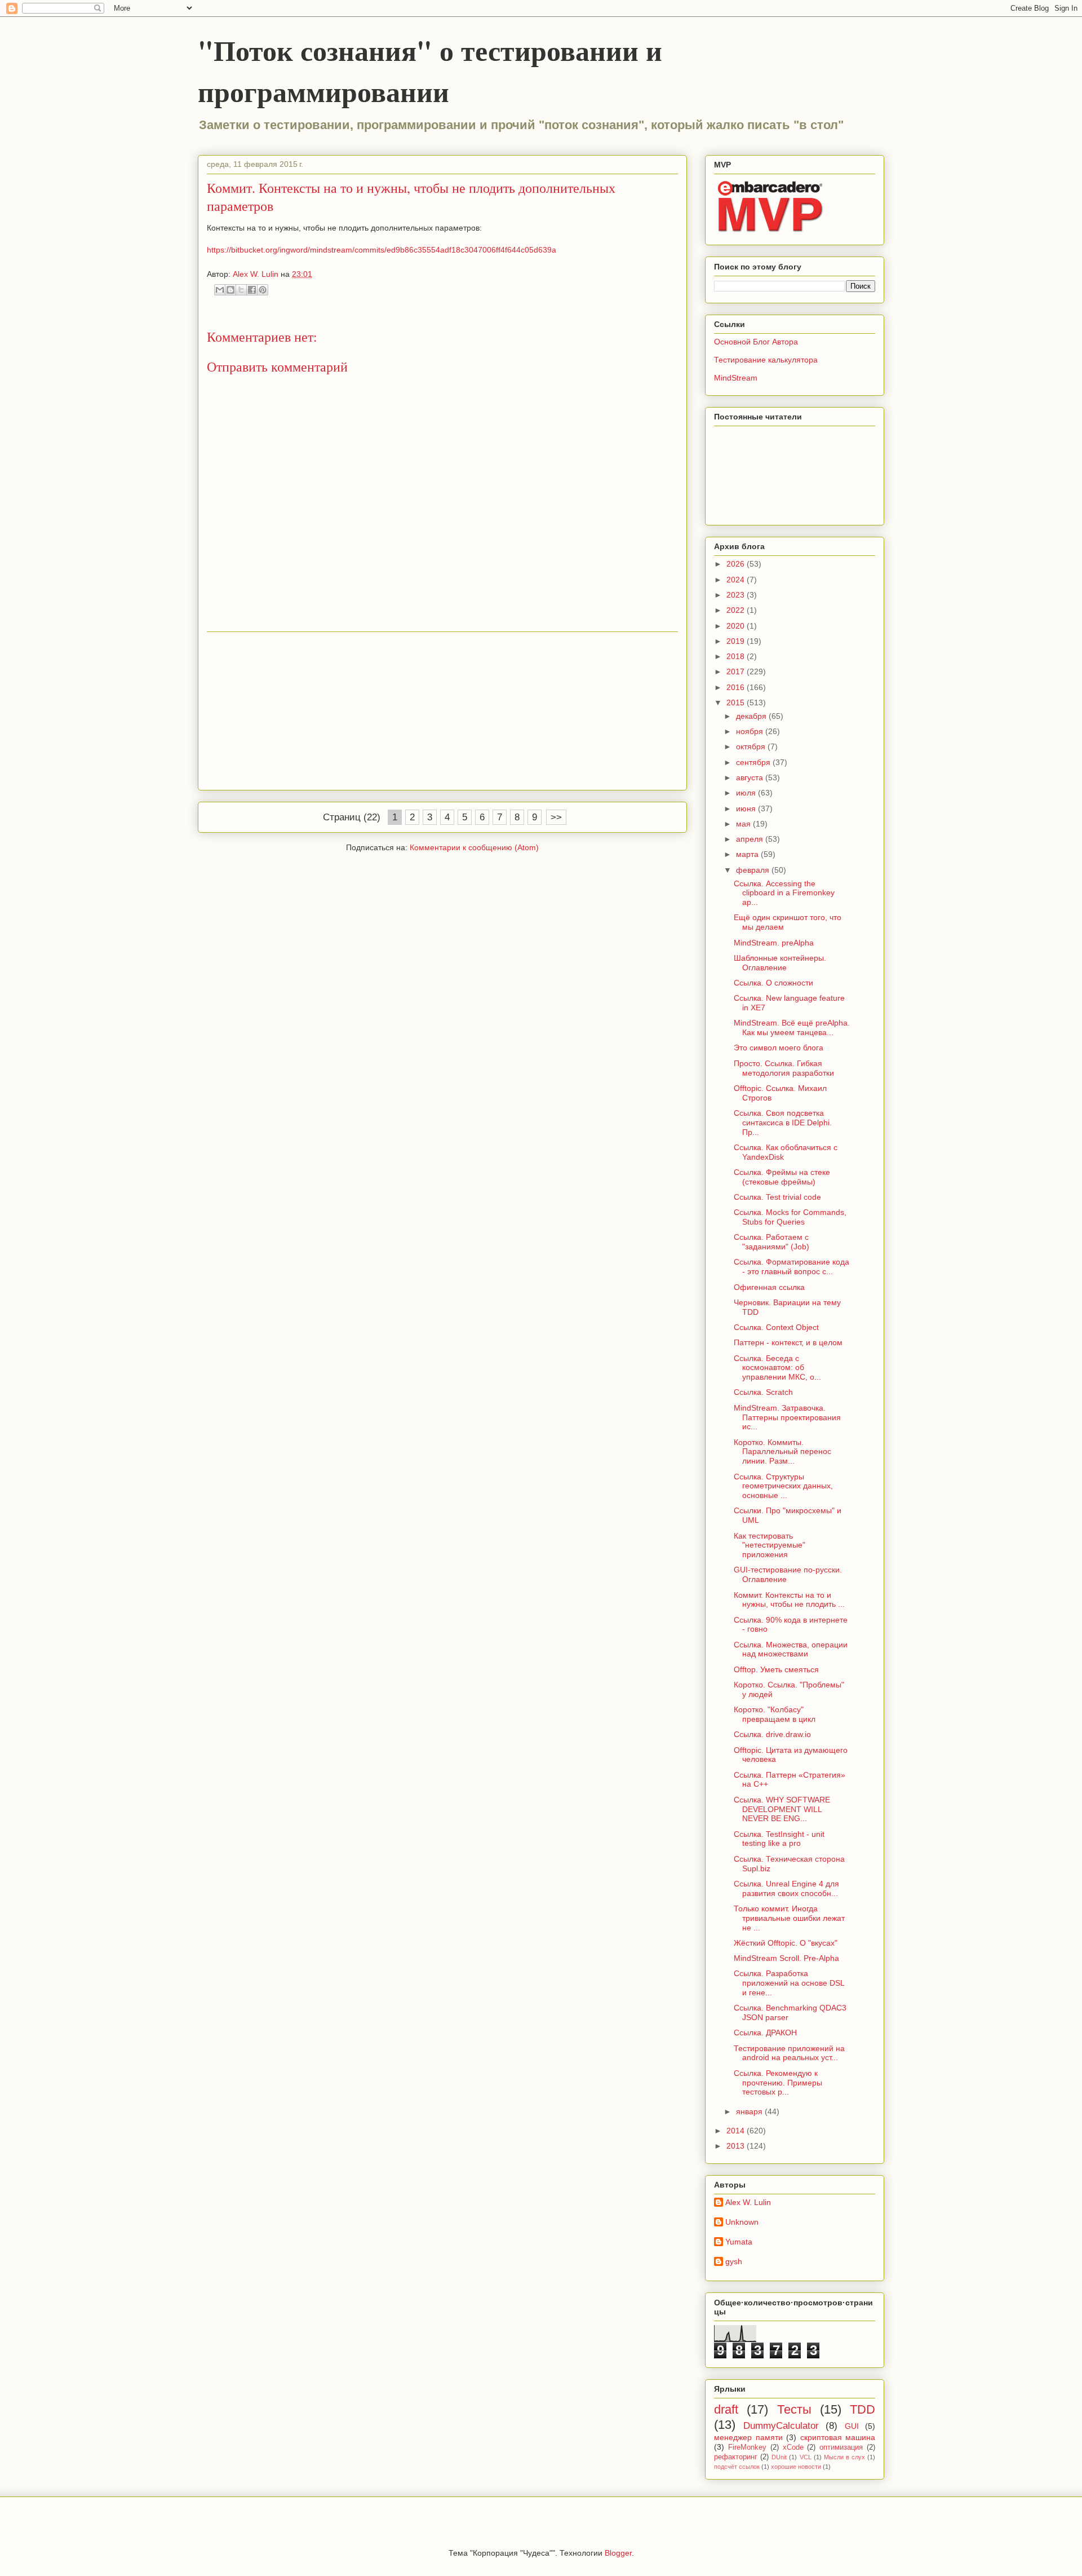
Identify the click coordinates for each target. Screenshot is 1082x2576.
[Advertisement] (442, 711)
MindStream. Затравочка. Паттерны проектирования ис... (787, 1417)
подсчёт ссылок (737, 2467)
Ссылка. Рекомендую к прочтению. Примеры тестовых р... (778, 2083)
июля (747, 793)
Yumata (739, 2242)
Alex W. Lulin (748, 2202)
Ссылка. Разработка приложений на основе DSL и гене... (789, 1983)
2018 (737, 656)
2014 (737, 2131)
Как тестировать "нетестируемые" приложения (770, 1545)
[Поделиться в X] (241, 290)
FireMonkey (747, 2447)
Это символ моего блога (779, 1048)
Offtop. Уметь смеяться (776, 1669)
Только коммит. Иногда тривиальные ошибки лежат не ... (789, 1918)
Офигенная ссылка (769, 1287)
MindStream (736, 378)
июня (747, 808)
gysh (734, 2261)
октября (752, 746)
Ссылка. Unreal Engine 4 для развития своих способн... (786, 1888)
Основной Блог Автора (756, 342)
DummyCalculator (781, 2426)
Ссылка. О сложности (773, 983)
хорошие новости (796, 2467)
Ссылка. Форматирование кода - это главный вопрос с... (791, 1267)
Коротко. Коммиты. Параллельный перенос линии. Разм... (782, 1452)
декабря (752, 716)
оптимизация (841, 2447)
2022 (737, 610)
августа (751, 777)
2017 (737, 671)
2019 (737, 641)
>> (556, 817)
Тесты (794, 2409)
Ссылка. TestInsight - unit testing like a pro (779, 1839)
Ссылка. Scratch (763, 1392)
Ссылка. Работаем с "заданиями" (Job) (771, 1242)
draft (726, 2409)
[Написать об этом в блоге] (230, 290)
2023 (737, 595)
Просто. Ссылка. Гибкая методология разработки (784, 1068)
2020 (737, 626)
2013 (737, 2146)
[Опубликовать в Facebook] (252, 290)
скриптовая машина (838, 2437)
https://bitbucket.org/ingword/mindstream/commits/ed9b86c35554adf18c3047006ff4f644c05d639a (382, 250)
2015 (737, 702)
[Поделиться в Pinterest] (263, 290)
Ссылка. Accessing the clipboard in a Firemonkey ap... (784, 893)
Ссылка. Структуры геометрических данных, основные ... (783, 1486)
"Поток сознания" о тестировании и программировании (430, 70)
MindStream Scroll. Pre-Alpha (786, 1958)
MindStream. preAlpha (774, 943)
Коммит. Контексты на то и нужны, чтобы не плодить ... (789, 1600)
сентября (754, 762)
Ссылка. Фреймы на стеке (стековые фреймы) (782, 1177)
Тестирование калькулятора (766, 360)
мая (744, 824)
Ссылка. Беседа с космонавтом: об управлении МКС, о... (777, 1368)
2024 (737, 580)
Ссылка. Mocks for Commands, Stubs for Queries (790, 1217)
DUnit (779, 2457)
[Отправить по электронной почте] (220, 290)
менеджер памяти (748, 2437)
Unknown (742, 2222)
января (750, 2111)
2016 (737, 687)
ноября (751, 731)
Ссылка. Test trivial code (777, 1197)
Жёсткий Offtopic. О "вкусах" (786, 1943)
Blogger (618, 2553)
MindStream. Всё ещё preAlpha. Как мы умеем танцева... (792, 1028)
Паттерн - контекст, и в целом (788, 1342)
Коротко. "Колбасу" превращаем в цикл (775, 1714)
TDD (863, 2409)
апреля (751, 839)
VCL (806, 2457)
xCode (793, 2447)
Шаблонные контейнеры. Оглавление (780, 963)
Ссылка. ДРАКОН (765, 2032)
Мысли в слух (844, 2457)
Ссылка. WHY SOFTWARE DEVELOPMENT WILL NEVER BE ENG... (782, 1809)
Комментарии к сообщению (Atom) (474, 847)
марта (748, 854)
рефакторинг (736, 2457)
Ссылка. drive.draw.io (772, 1734)
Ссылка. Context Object (776, 1327)
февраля (754, 870)
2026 (737, 564)
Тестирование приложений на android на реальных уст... (789, 2053)
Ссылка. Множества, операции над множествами (791, 1649)
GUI (852, 2426)
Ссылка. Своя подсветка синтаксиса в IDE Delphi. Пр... (783, 1123)
